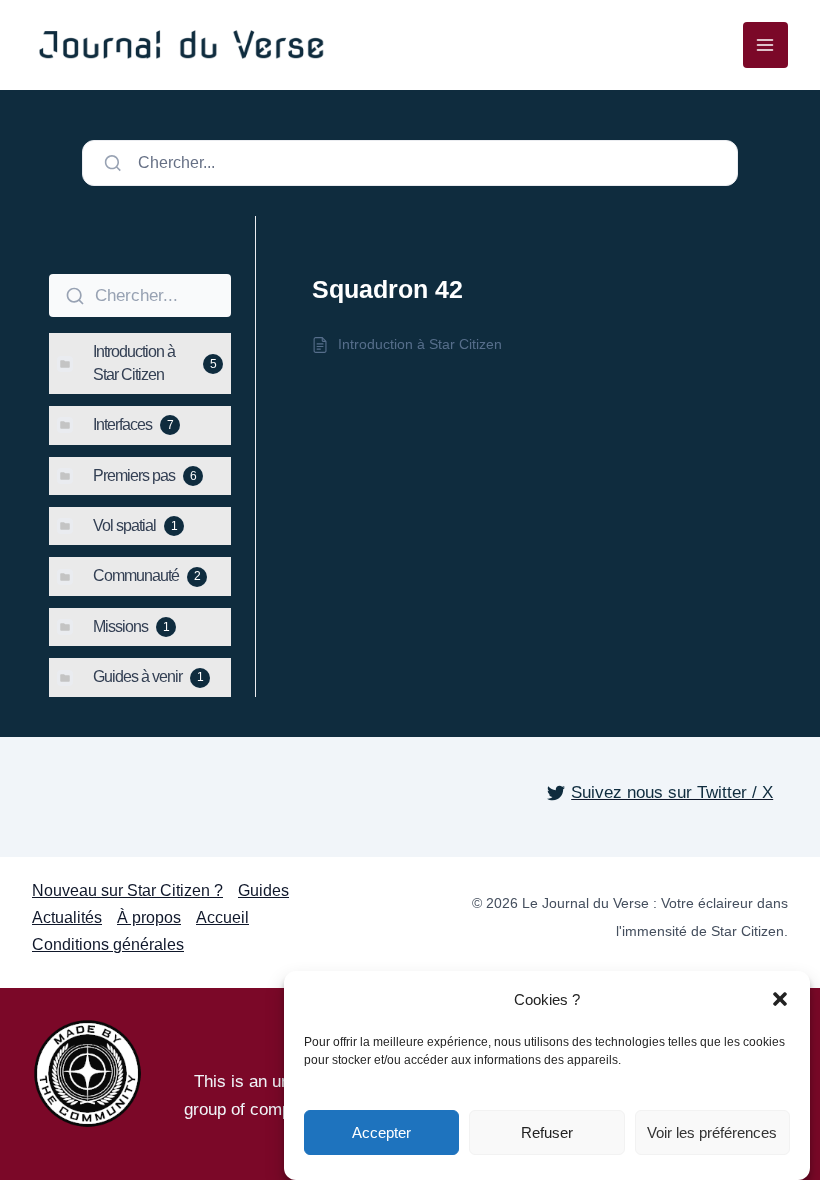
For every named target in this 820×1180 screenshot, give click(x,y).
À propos (149, 917)
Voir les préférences (712, 1132)
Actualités (67, 917)
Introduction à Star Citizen (420, 344)
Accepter (381, 1132)
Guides (263, 890)
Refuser (547, 1132)
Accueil (222, 917)
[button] (780, 999)
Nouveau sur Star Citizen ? (127, 890)
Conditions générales (108, 944)
